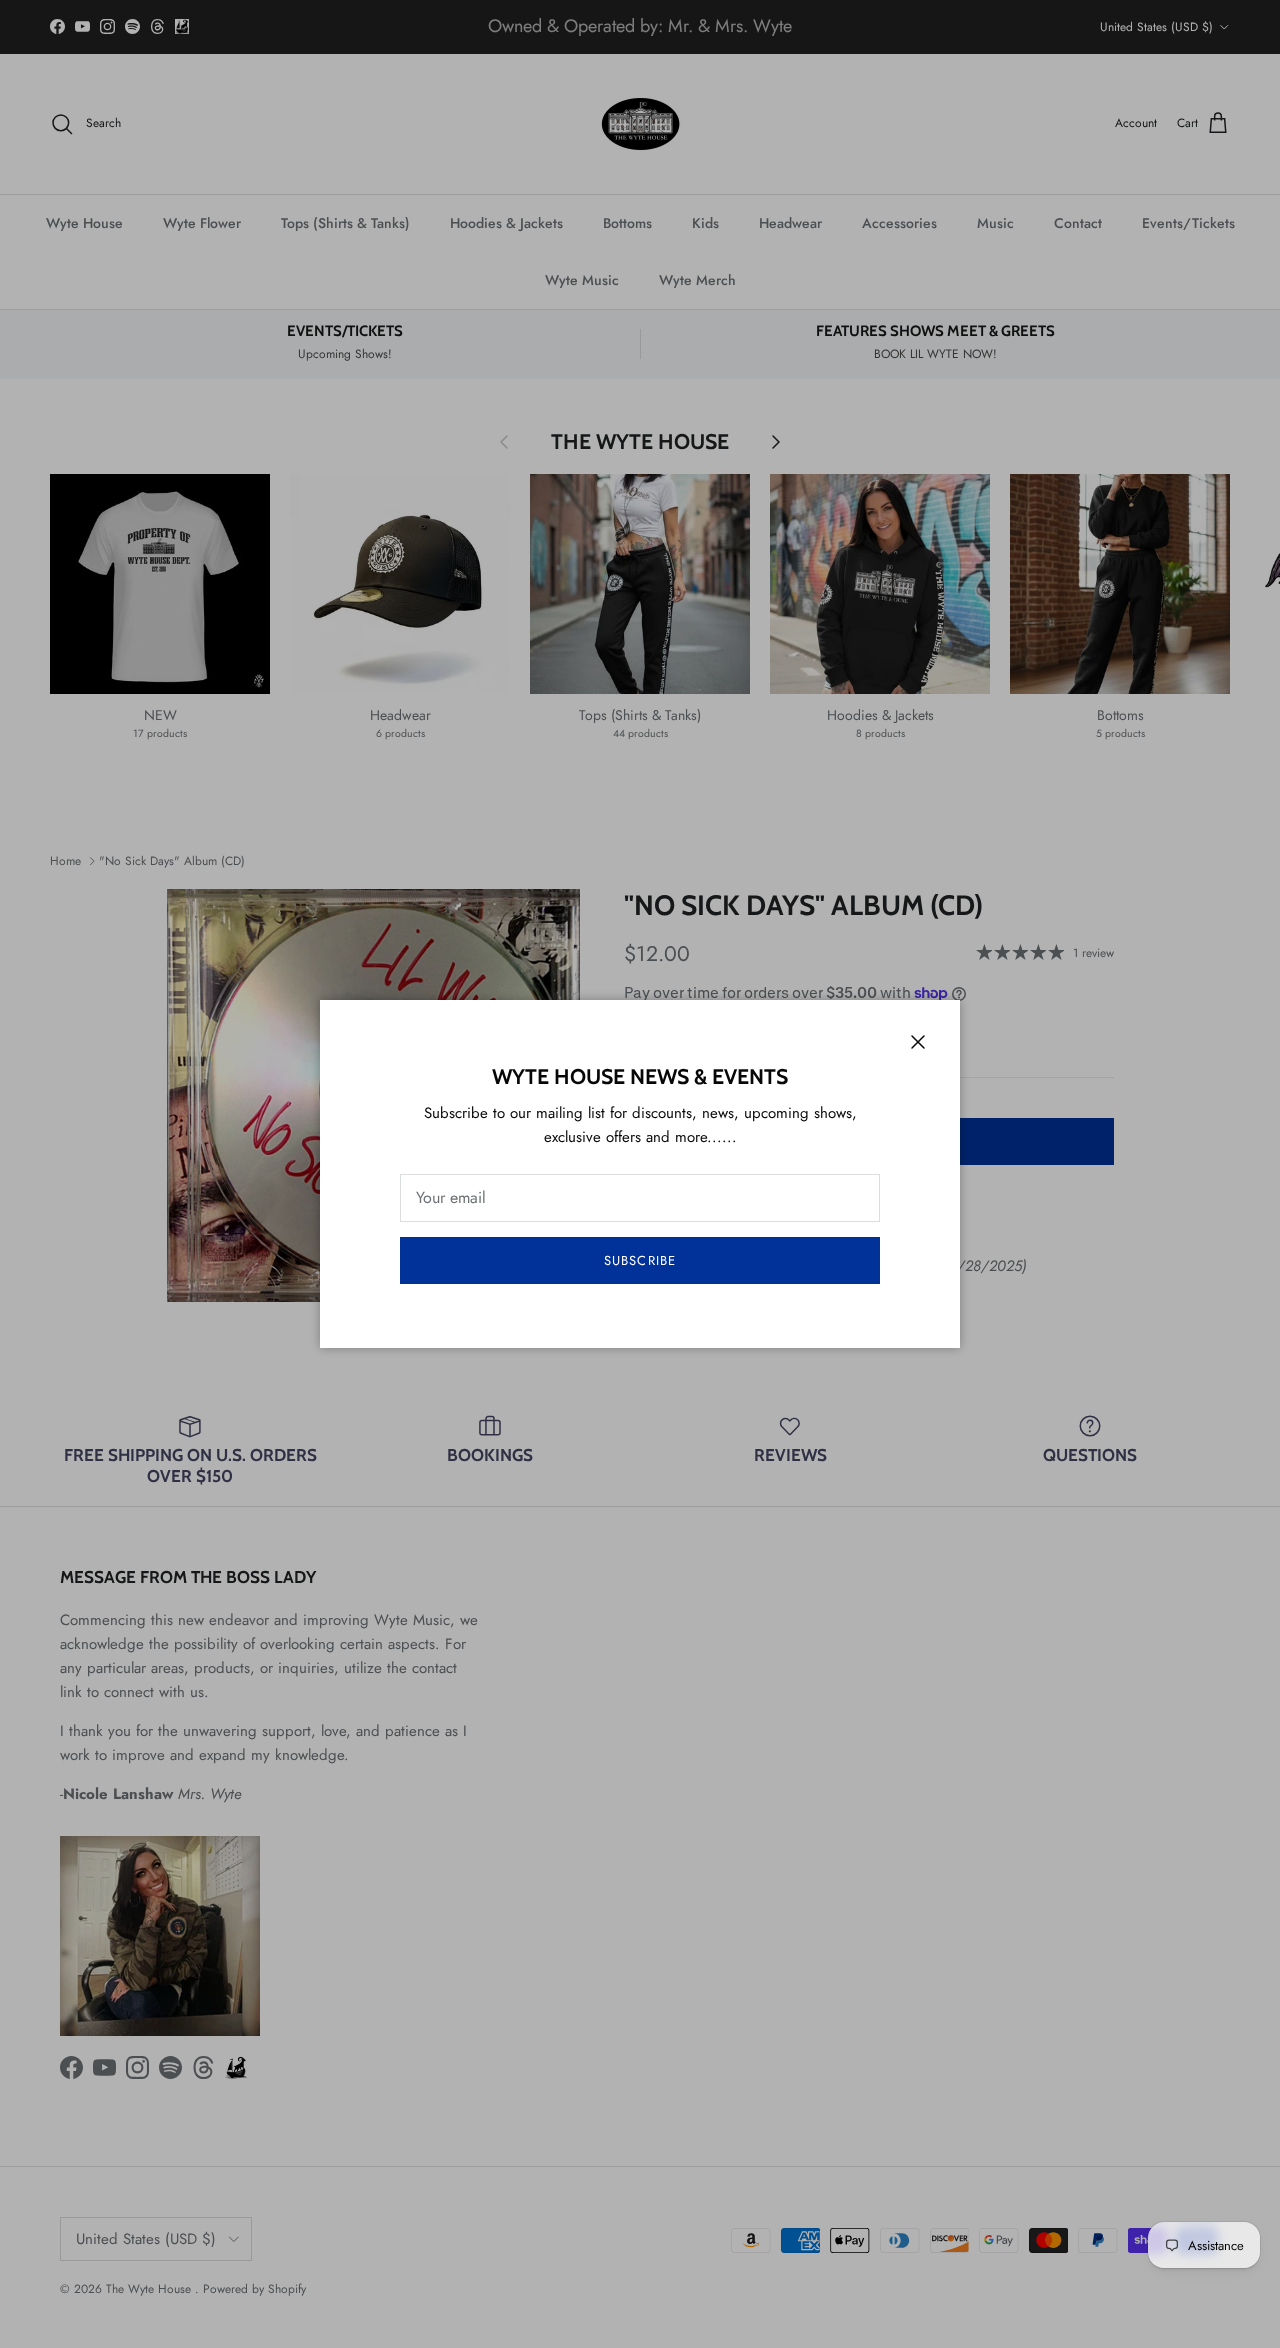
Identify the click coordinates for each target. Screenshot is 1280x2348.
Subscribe (639, 1260)
